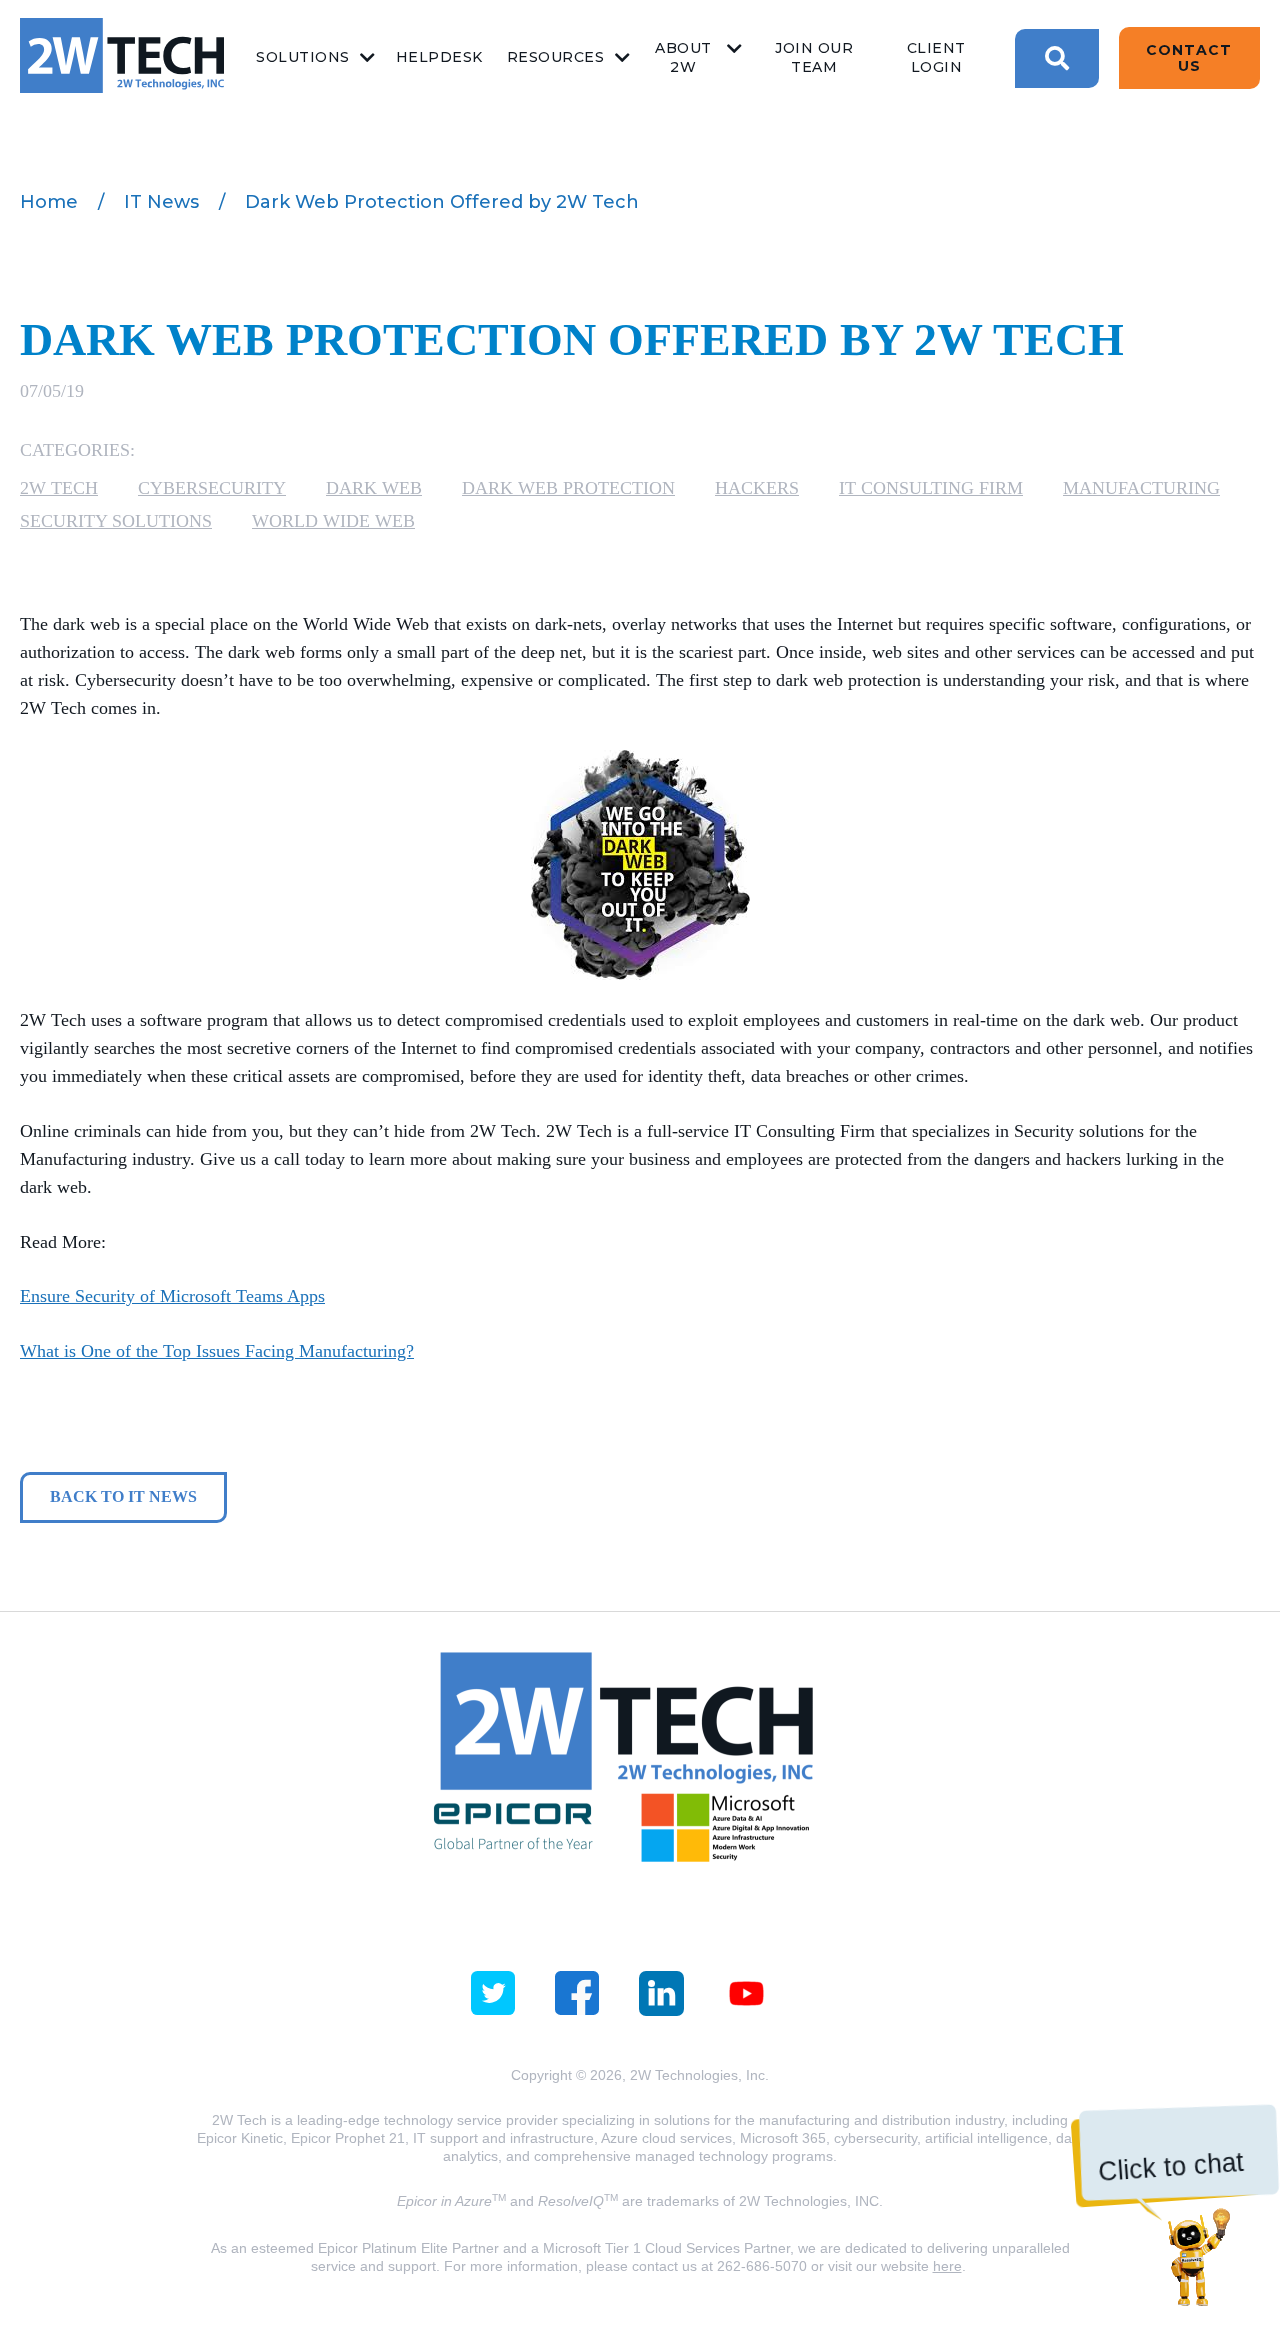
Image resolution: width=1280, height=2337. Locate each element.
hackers (757, 488)
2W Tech (59, 488)
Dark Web (374, 488)
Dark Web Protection (568, 488)
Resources (556, 57)
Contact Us (1189, 58)
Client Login (936, 57)
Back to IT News (123, 1496)
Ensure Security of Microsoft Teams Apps (172, 1296)
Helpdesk (439, 57)
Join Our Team (814, 57)
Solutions (303, 57)
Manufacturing (1141, 488)
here (947, 2266)
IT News (161, 202)
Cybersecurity (212, 488)
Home (49, 202)
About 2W (683, 57)
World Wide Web (333, 521)
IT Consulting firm (931, 488)
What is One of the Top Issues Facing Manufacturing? (217, 1351)
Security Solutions (116, 521)
